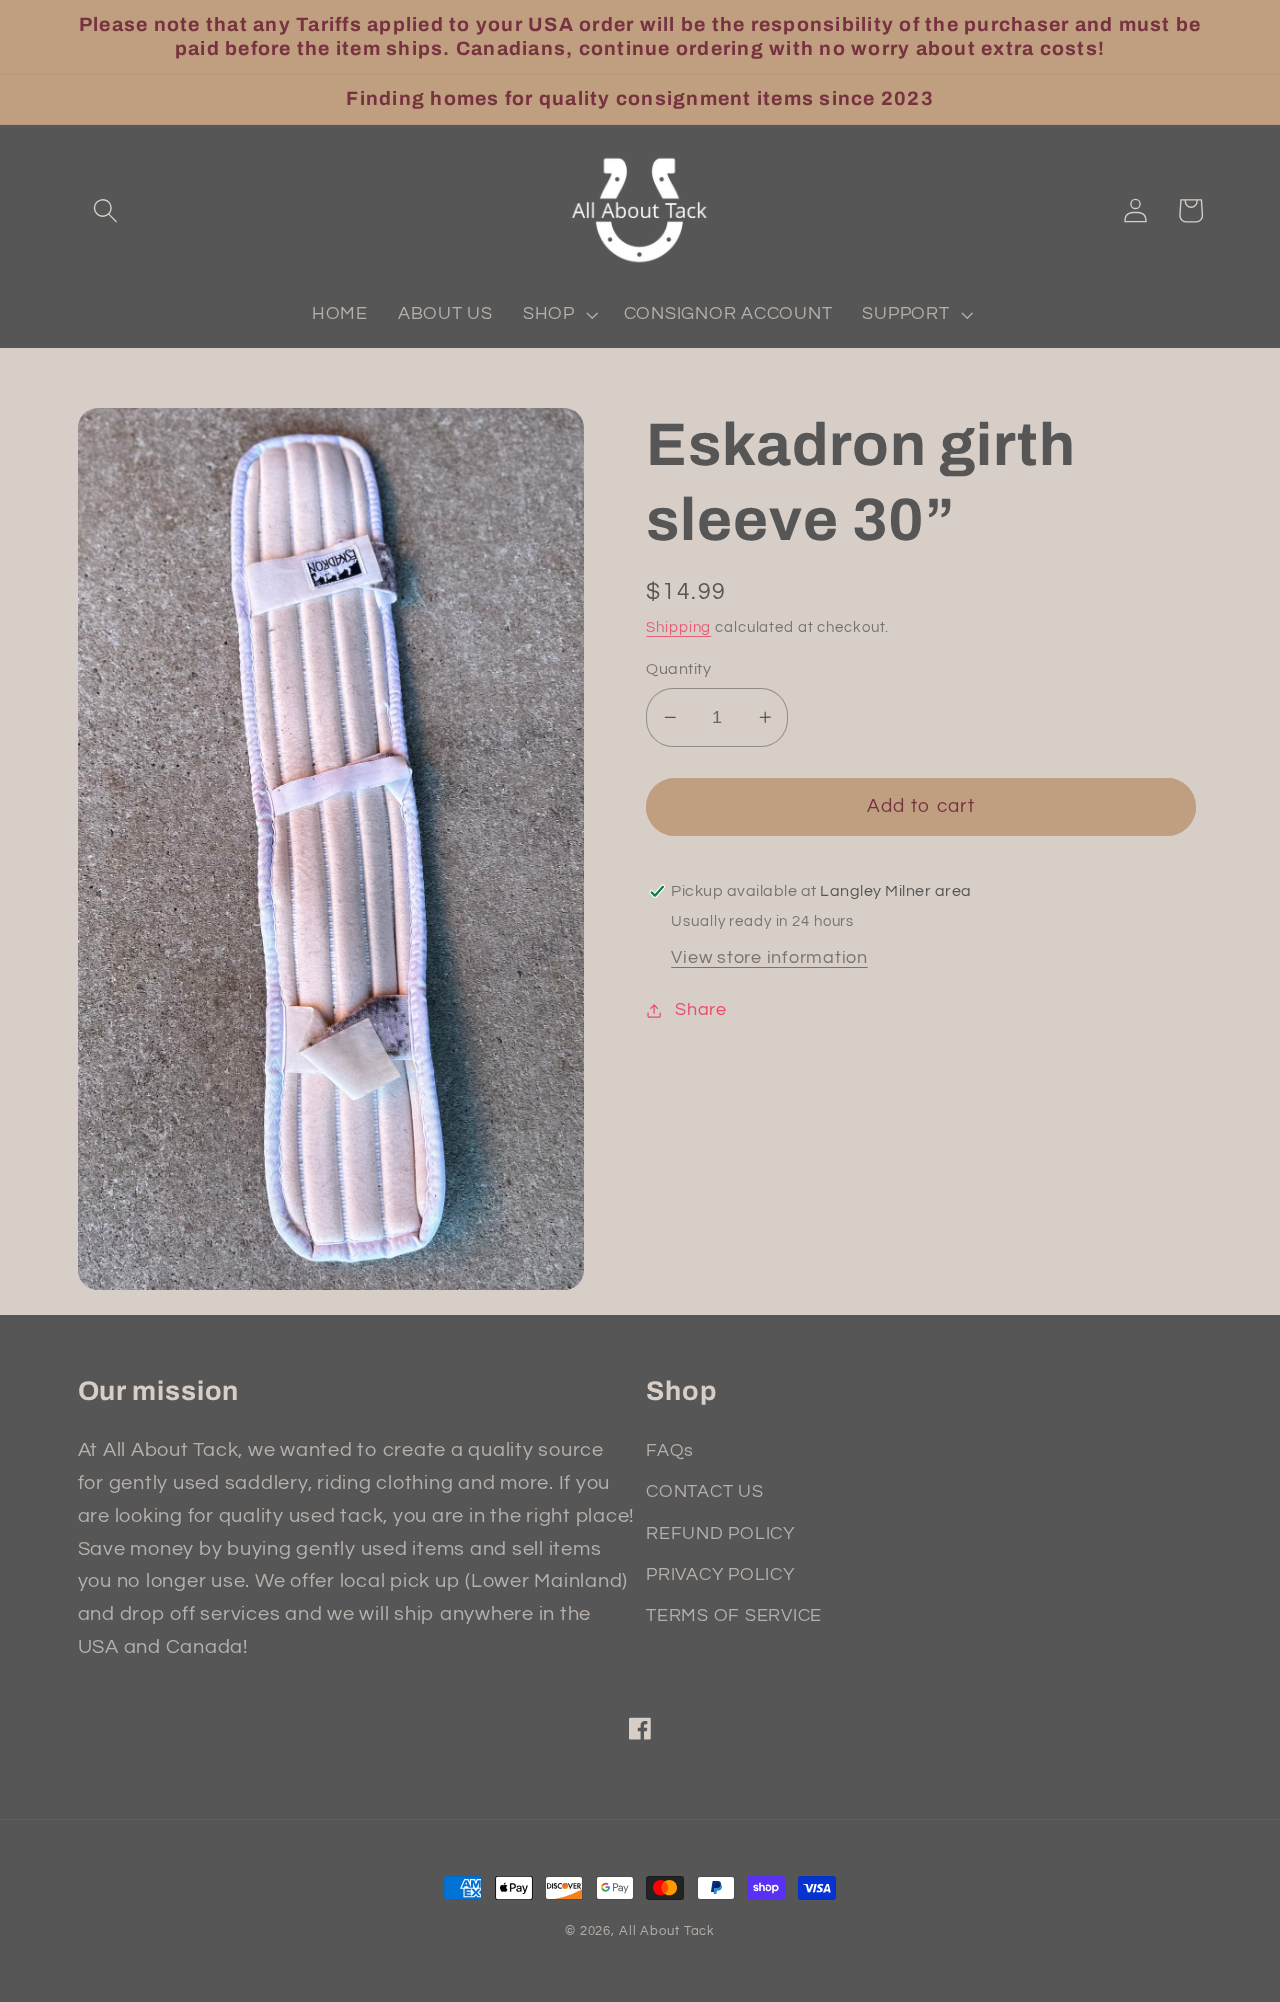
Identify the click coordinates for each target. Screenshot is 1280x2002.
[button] (105, 210)
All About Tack (667, 1931)
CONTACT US (705, 1492)
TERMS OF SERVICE (734, 1616)
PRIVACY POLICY (720, 1575)
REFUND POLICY (720, 1534)
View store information (769, 958)
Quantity (678, 669)
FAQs (670, 1451)
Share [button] (701, 1010)
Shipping (678, 627)
